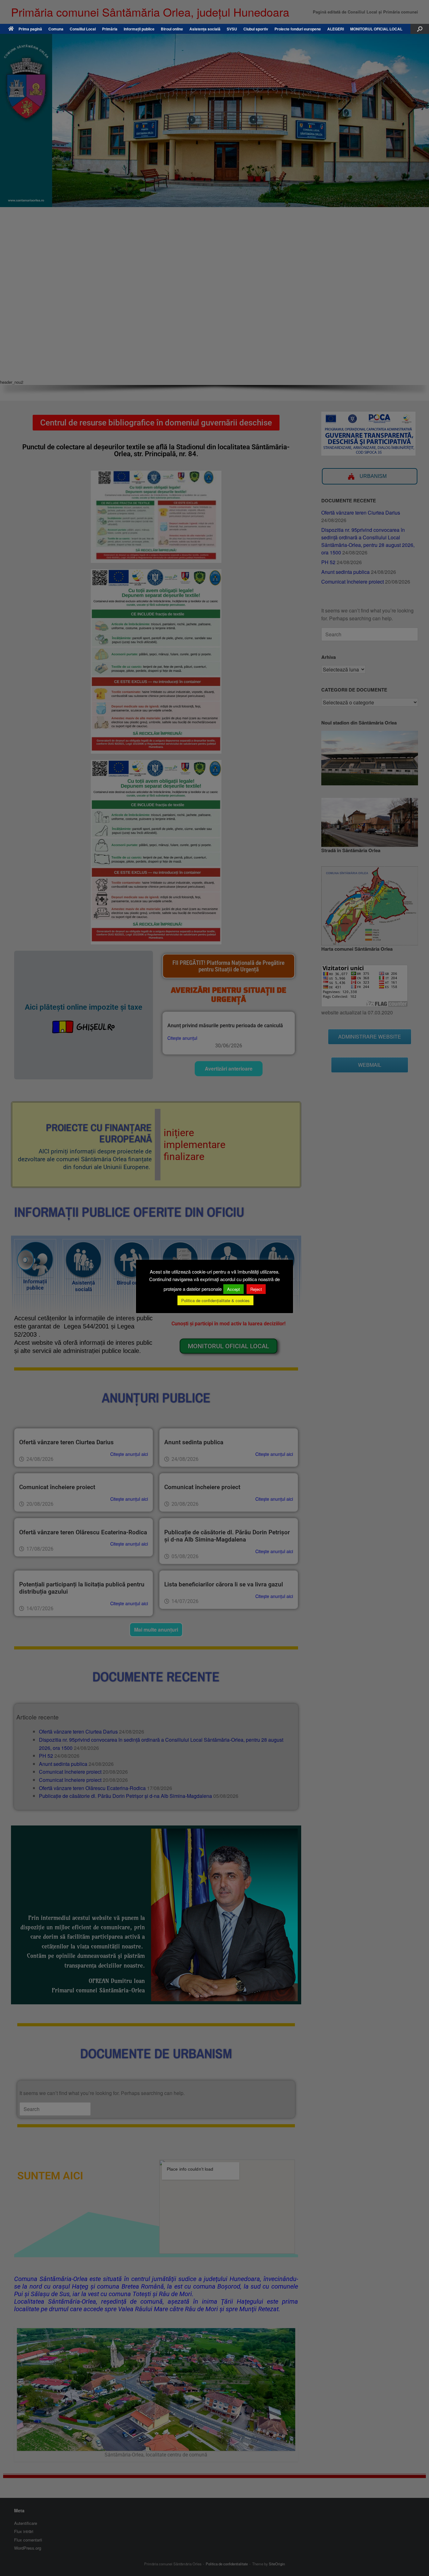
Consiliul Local (83, 29)
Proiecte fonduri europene (298, 29)
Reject (256, 1289)
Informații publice (139, 29)
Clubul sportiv (256, 29)
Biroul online (172, 29)
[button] (420, 29)
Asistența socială (205, 29)
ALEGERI (336, 29)
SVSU (232, 29)
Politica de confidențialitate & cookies (215, 1300)
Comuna (56, 29)
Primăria (110, 29)
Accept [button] (234, 1289)
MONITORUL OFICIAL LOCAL (376, 29)
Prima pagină (30, 29)
